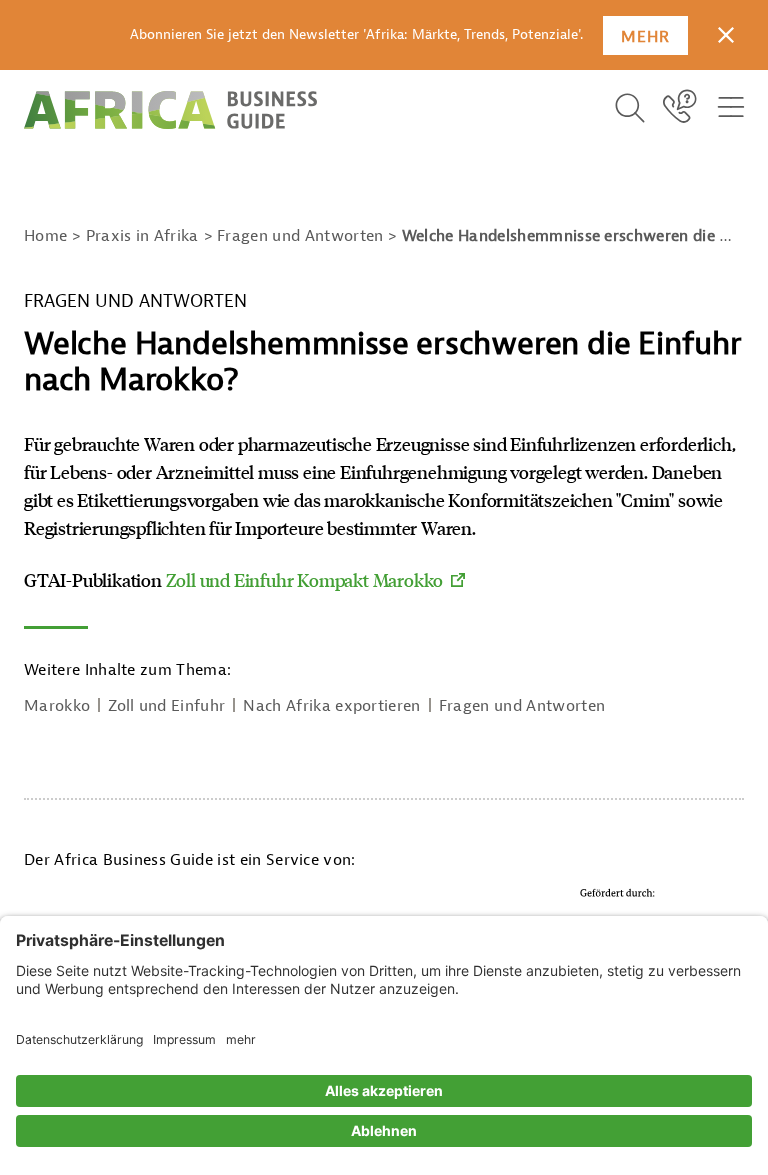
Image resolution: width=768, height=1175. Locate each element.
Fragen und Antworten (522, 706)
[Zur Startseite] (170, 110)
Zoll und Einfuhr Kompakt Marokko (305, 580)
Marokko (57, 706)
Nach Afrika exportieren (331, 706)
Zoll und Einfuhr (166, 706)
